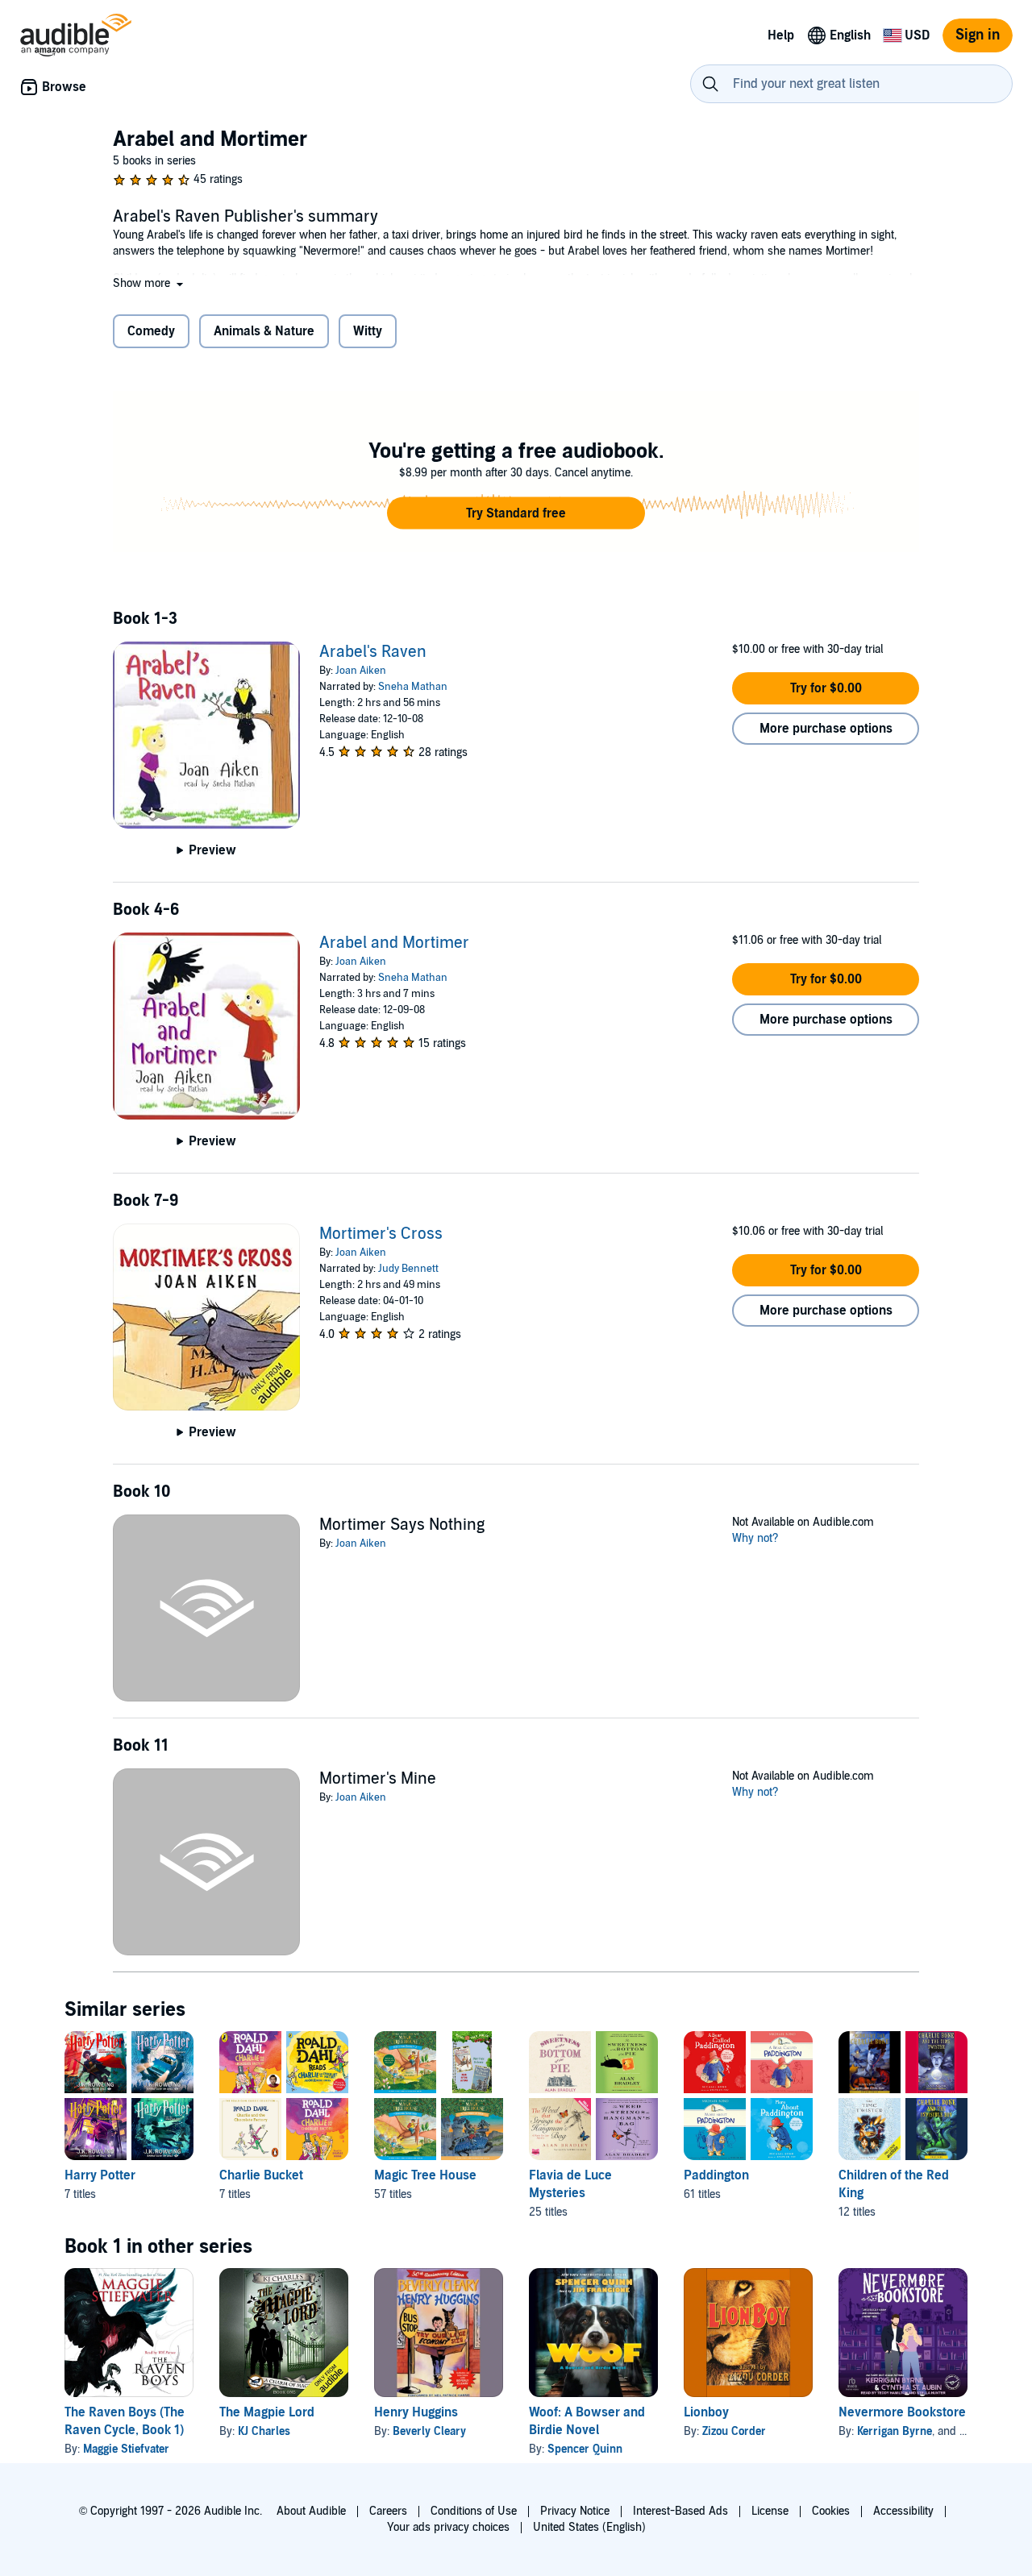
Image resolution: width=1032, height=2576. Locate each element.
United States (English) (589, 2527)
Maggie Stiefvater (126, 2449)
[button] (150, 283)
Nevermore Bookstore (902, 2412)
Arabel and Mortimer (394, 943)
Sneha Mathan (413, 687)
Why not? (755, 1538)
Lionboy (706, 2412)
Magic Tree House (425, 2175)
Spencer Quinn (585, 2449)
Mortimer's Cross (381, 1234)
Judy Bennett (408, 1269)
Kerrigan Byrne (895, 2431)
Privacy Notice (575, 2511)
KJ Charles (264, 2431)
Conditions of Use (474, 2511)
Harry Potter (100, 2175)
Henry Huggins (416, 2412)
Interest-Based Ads (680, 2511)
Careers (388, 2511)
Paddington (716, 2175)
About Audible (311, 2511)
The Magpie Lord (267, 2412)
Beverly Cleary (429, 2431)
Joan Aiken (361, 671)
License (770, 2511)
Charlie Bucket (261, 2175)
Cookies (831, 2511)
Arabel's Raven (373, 652)
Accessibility (903, 2511)
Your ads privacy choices (448, 2527)
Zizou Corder (734, 2431)
